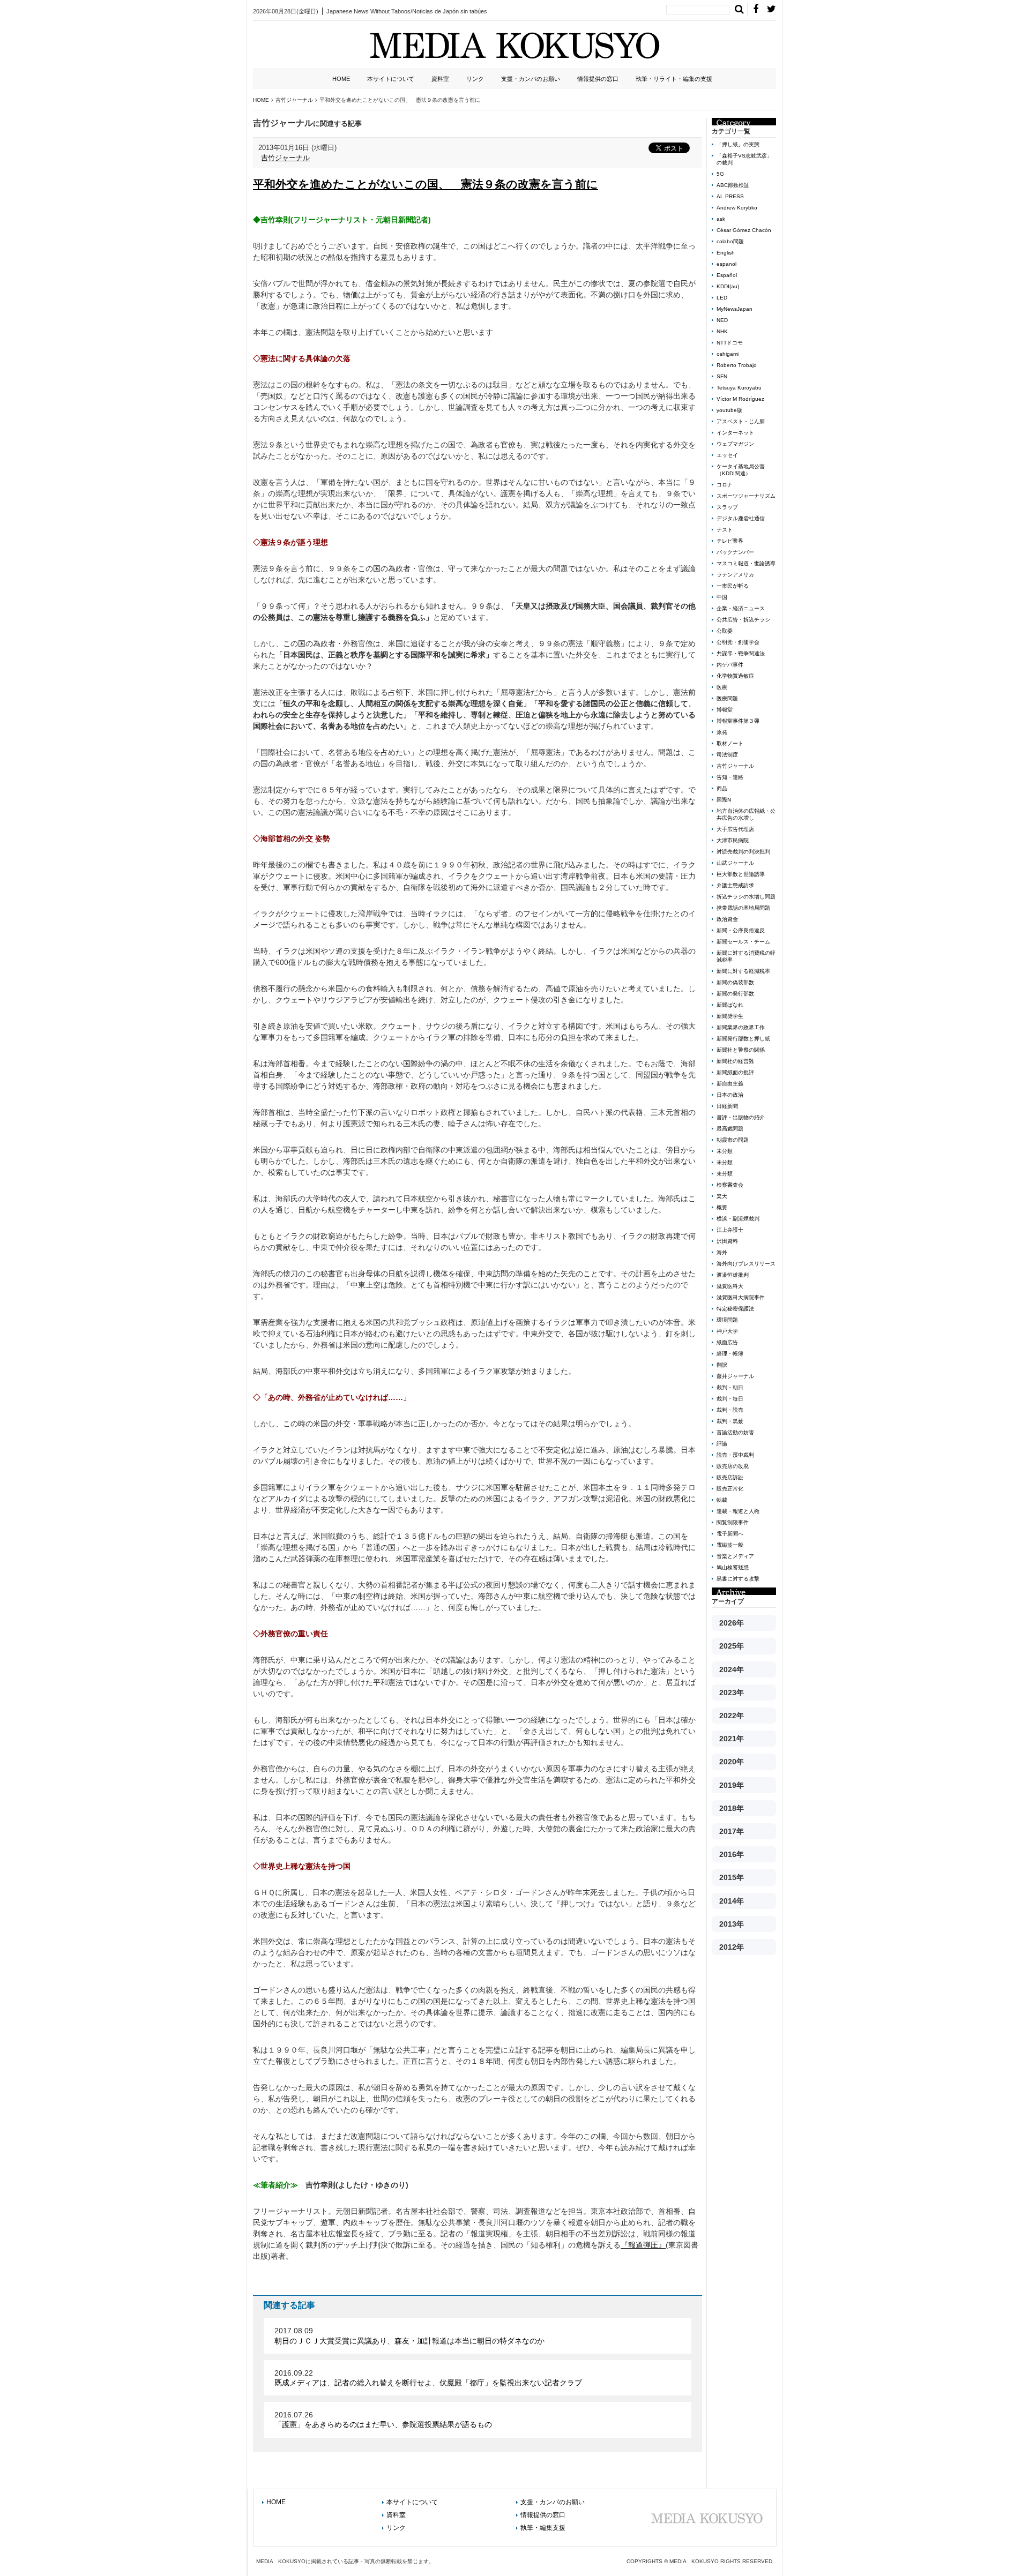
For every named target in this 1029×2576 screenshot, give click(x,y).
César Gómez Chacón (744, 230)
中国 (722, 597)
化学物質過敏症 (735, 676)
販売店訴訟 (730, 1477)
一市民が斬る (733, 586)
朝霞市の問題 (733, 1140)
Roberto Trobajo (737, 365)
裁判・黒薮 (730, 1421)
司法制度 (727, 755)
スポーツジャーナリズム (746, 496)
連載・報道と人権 (738, 1511)
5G (720, 174)
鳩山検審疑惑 (733, 1567)
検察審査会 (730, 1185)
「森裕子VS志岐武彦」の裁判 (744, 159)
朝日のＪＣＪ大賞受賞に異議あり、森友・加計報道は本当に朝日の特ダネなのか (409, 2341)
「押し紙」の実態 (738, 144)
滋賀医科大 (730, 1286)
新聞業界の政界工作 (741, 1027)
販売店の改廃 (733, 1466)
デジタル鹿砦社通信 (741, 518)
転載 (722, 1500)
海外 (722, 1252)
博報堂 (725, 710)
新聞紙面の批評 (735, 1072)
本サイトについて (391, 79)
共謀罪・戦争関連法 (741, 653)
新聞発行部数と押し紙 (743, 1039)
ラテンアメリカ (735, 575)
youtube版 (729, 410)
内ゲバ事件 (730, 665)
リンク (475, 79)
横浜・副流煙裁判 (738, 1219)
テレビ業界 (730, 541)
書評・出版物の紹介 (741, 1117)
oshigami (728, 354)
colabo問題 (730, 241)
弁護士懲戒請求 (735, 885)
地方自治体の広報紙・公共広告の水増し (746, 814)
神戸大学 (727, 1331)
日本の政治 (730, 1095)
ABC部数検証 (733, 185)
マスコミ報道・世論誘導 (746, 563)
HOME (341, 79)
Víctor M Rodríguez (740, 399)
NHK (722, 331)
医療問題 (727, 698)
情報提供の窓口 (598, 79)
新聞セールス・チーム (743, 942)
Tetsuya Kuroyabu (739, 388)
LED (722, 298)
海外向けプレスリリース (746, 1264)
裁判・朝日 (730, 1387)
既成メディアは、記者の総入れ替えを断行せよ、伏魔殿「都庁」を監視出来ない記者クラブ (428, 2383)
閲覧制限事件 (733, 1522)
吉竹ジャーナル (285, 158)
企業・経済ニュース (741, 608)
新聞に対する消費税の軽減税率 (746, 956)
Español (727, 275)
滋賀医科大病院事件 (741, 1297)
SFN (722, 376)
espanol (726, 264)
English (726, 253)
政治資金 (727, 919)
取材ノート (730, 743)
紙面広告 (727, 1342)
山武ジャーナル (735, 863)
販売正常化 (730, 1489)
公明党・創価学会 (738, 642)
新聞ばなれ (730, 1005)
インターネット (735, 433)
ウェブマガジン (735, 444)
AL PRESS (730, 196)
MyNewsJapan (735, 309)
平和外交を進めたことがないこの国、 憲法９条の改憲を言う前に (426, 184)
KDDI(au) (728, 286)
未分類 (725, 1151)
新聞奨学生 (730, 1016)
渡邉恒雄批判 (733, 1275)
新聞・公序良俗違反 (741, 930)
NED (722, 320)
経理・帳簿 (730, 1354)
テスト (725, 530)
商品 (722, 788)
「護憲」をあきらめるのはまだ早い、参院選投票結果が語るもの (383, 2424)
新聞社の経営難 (735, 1061)
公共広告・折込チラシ (743, 620)
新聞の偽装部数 (735, 982)
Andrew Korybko (737, 208)
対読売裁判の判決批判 (743, 852)
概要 (722, 1207)
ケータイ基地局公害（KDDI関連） (741, 470)
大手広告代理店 (735, 829)
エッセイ (727, 455)
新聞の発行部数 (735, 994)
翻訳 (722, 1365)
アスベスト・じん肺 (741, 421)
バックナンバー (735, 552)
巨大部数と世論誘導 (741, 874)
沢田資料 (727, 1241)
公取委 (725, 631)
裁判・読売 (730, 1410)
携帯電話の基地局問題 (743, 908)
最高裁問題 (730, 1129)
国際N (724, 800)
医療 (722, 687)
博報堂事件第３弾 (738, 721)
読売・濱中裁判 (735, 1455)
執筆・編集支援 (543, 2528)
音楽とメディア (735, 1556)
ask (721, 219)
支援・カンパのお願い (531, 79)
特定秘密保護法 (735, 1309)
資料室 (440, 79)
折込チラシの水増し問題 (746, 897)
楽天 (722, 1196)
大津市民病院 (733, 840)
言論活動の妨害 (735, 1432)
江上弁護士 (730, 1230)
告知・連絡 (730, 777)
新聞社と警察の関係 (741, 1050)
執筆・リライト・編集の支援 (674, 79)
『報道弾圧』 (643, 2245)
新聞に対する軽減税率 (743, 971)
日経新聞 (727, 1106)
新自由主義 (730, 1084)
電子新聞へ (730, 1534)
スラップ (727, 507)
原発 (722, 732)
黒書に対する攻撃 (738, 1579)
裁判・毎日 (730, 1399)
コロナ (725, 485)
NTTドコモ (730, 343)
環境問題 (727, 1320)
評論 (722, 1444)
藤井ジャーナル (735, 1376)
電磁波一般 (730, 1545)
